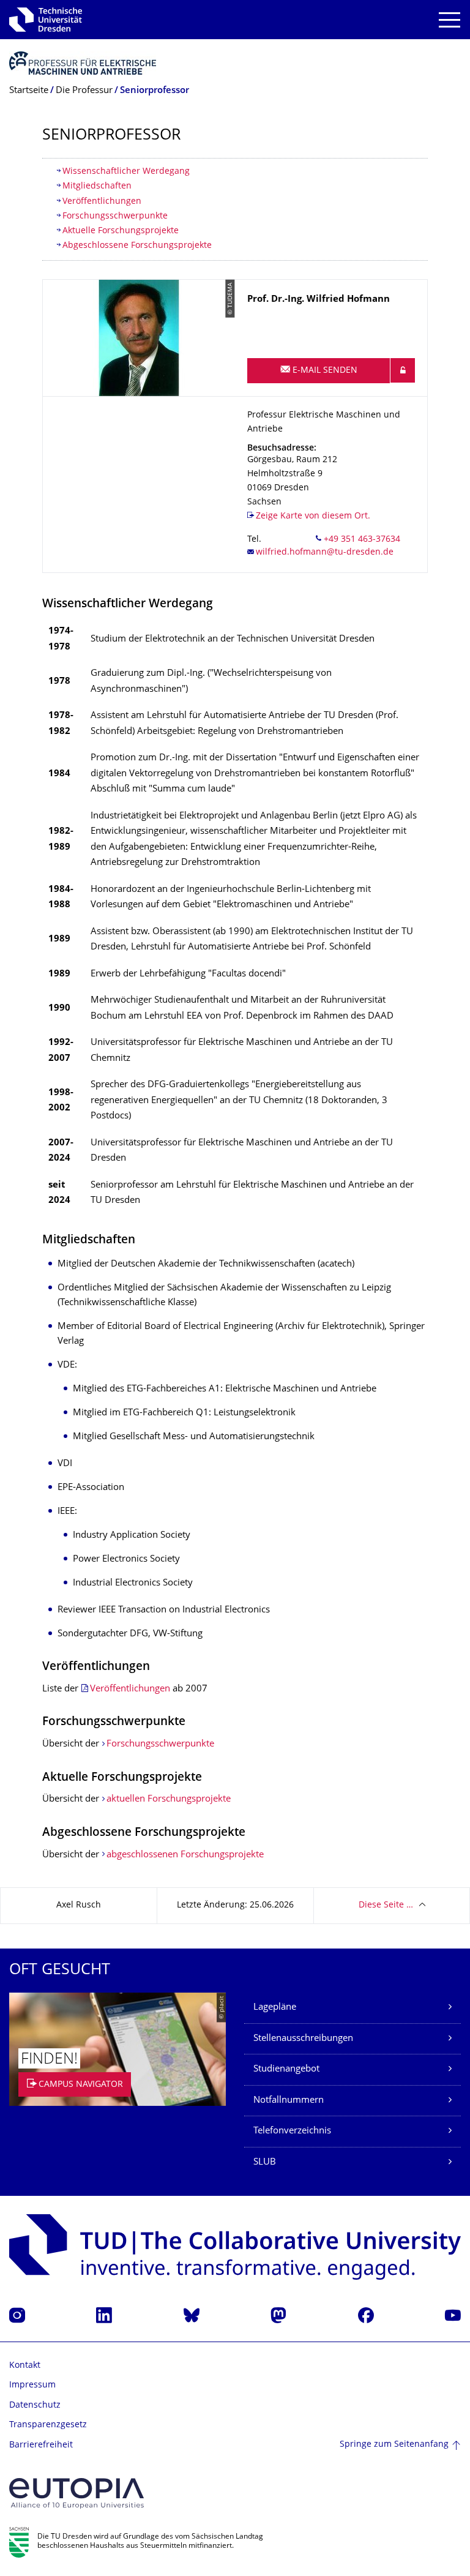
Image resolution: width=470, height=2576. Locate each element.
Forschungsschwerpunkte (115, 216)
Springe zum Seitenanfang (394, 2445)
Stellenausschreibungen (303, 2039)
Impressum (32, 2385)
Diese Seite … (386, 1905)
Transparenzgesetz (48, 2425)
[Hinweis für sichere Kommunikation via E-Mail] (403, 370)
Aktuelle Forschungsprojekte (121, 231)
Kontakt (25, 2366)
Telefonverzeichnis (292, 2131)
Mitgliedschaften (97, 186)
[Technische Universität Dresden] (46, 20)
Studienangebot (286, 2069)
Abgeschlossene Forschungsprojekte (137, 246)
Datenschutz (35, 2406)
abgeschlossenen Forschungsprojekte (185, 1855)
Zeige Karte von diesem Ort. (313, 516)
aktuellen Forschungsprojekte (169, 1799)
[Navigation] (449, 20)
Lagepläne (275, 2008)
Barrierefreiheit (41, 2445)
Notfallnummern (289, 2101)
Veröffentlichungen (102, 202)
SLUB (265, 2162)
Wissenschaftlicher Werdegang (126, 172)
